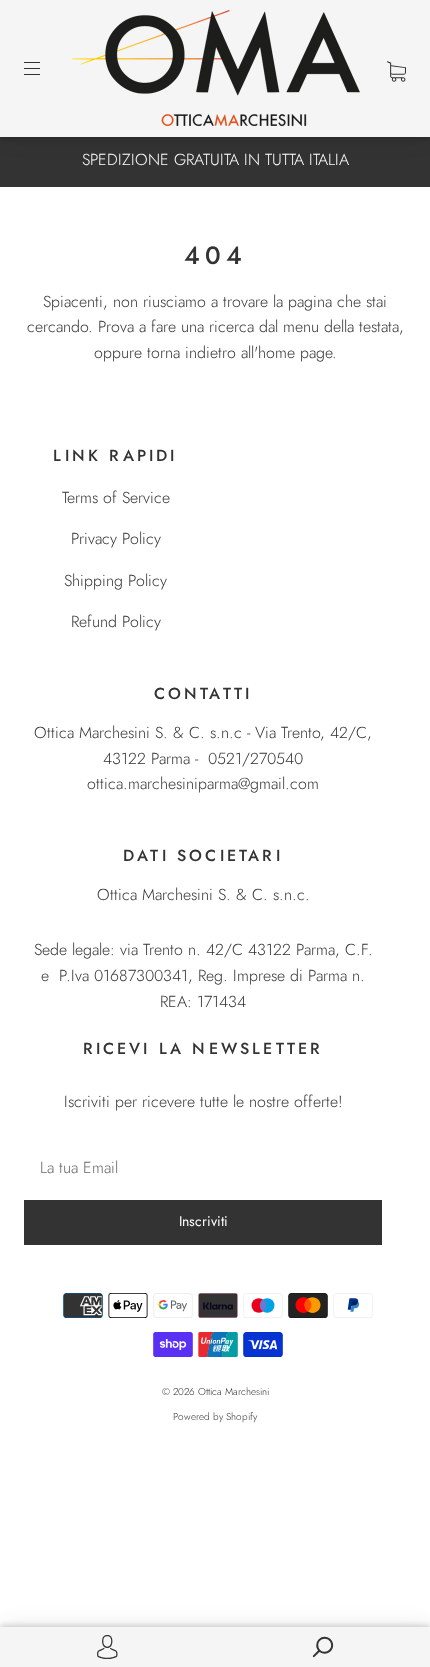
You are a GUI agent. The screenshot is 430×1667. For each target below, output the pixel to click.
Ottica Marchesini (233, 1391)
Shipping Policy (115, 580)
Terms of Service (116, 497)
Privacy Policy (116, 538)
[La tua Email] (203, 1168)
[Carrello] (396, 69)
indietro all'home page (258, 352)
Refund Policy (116, 621)
